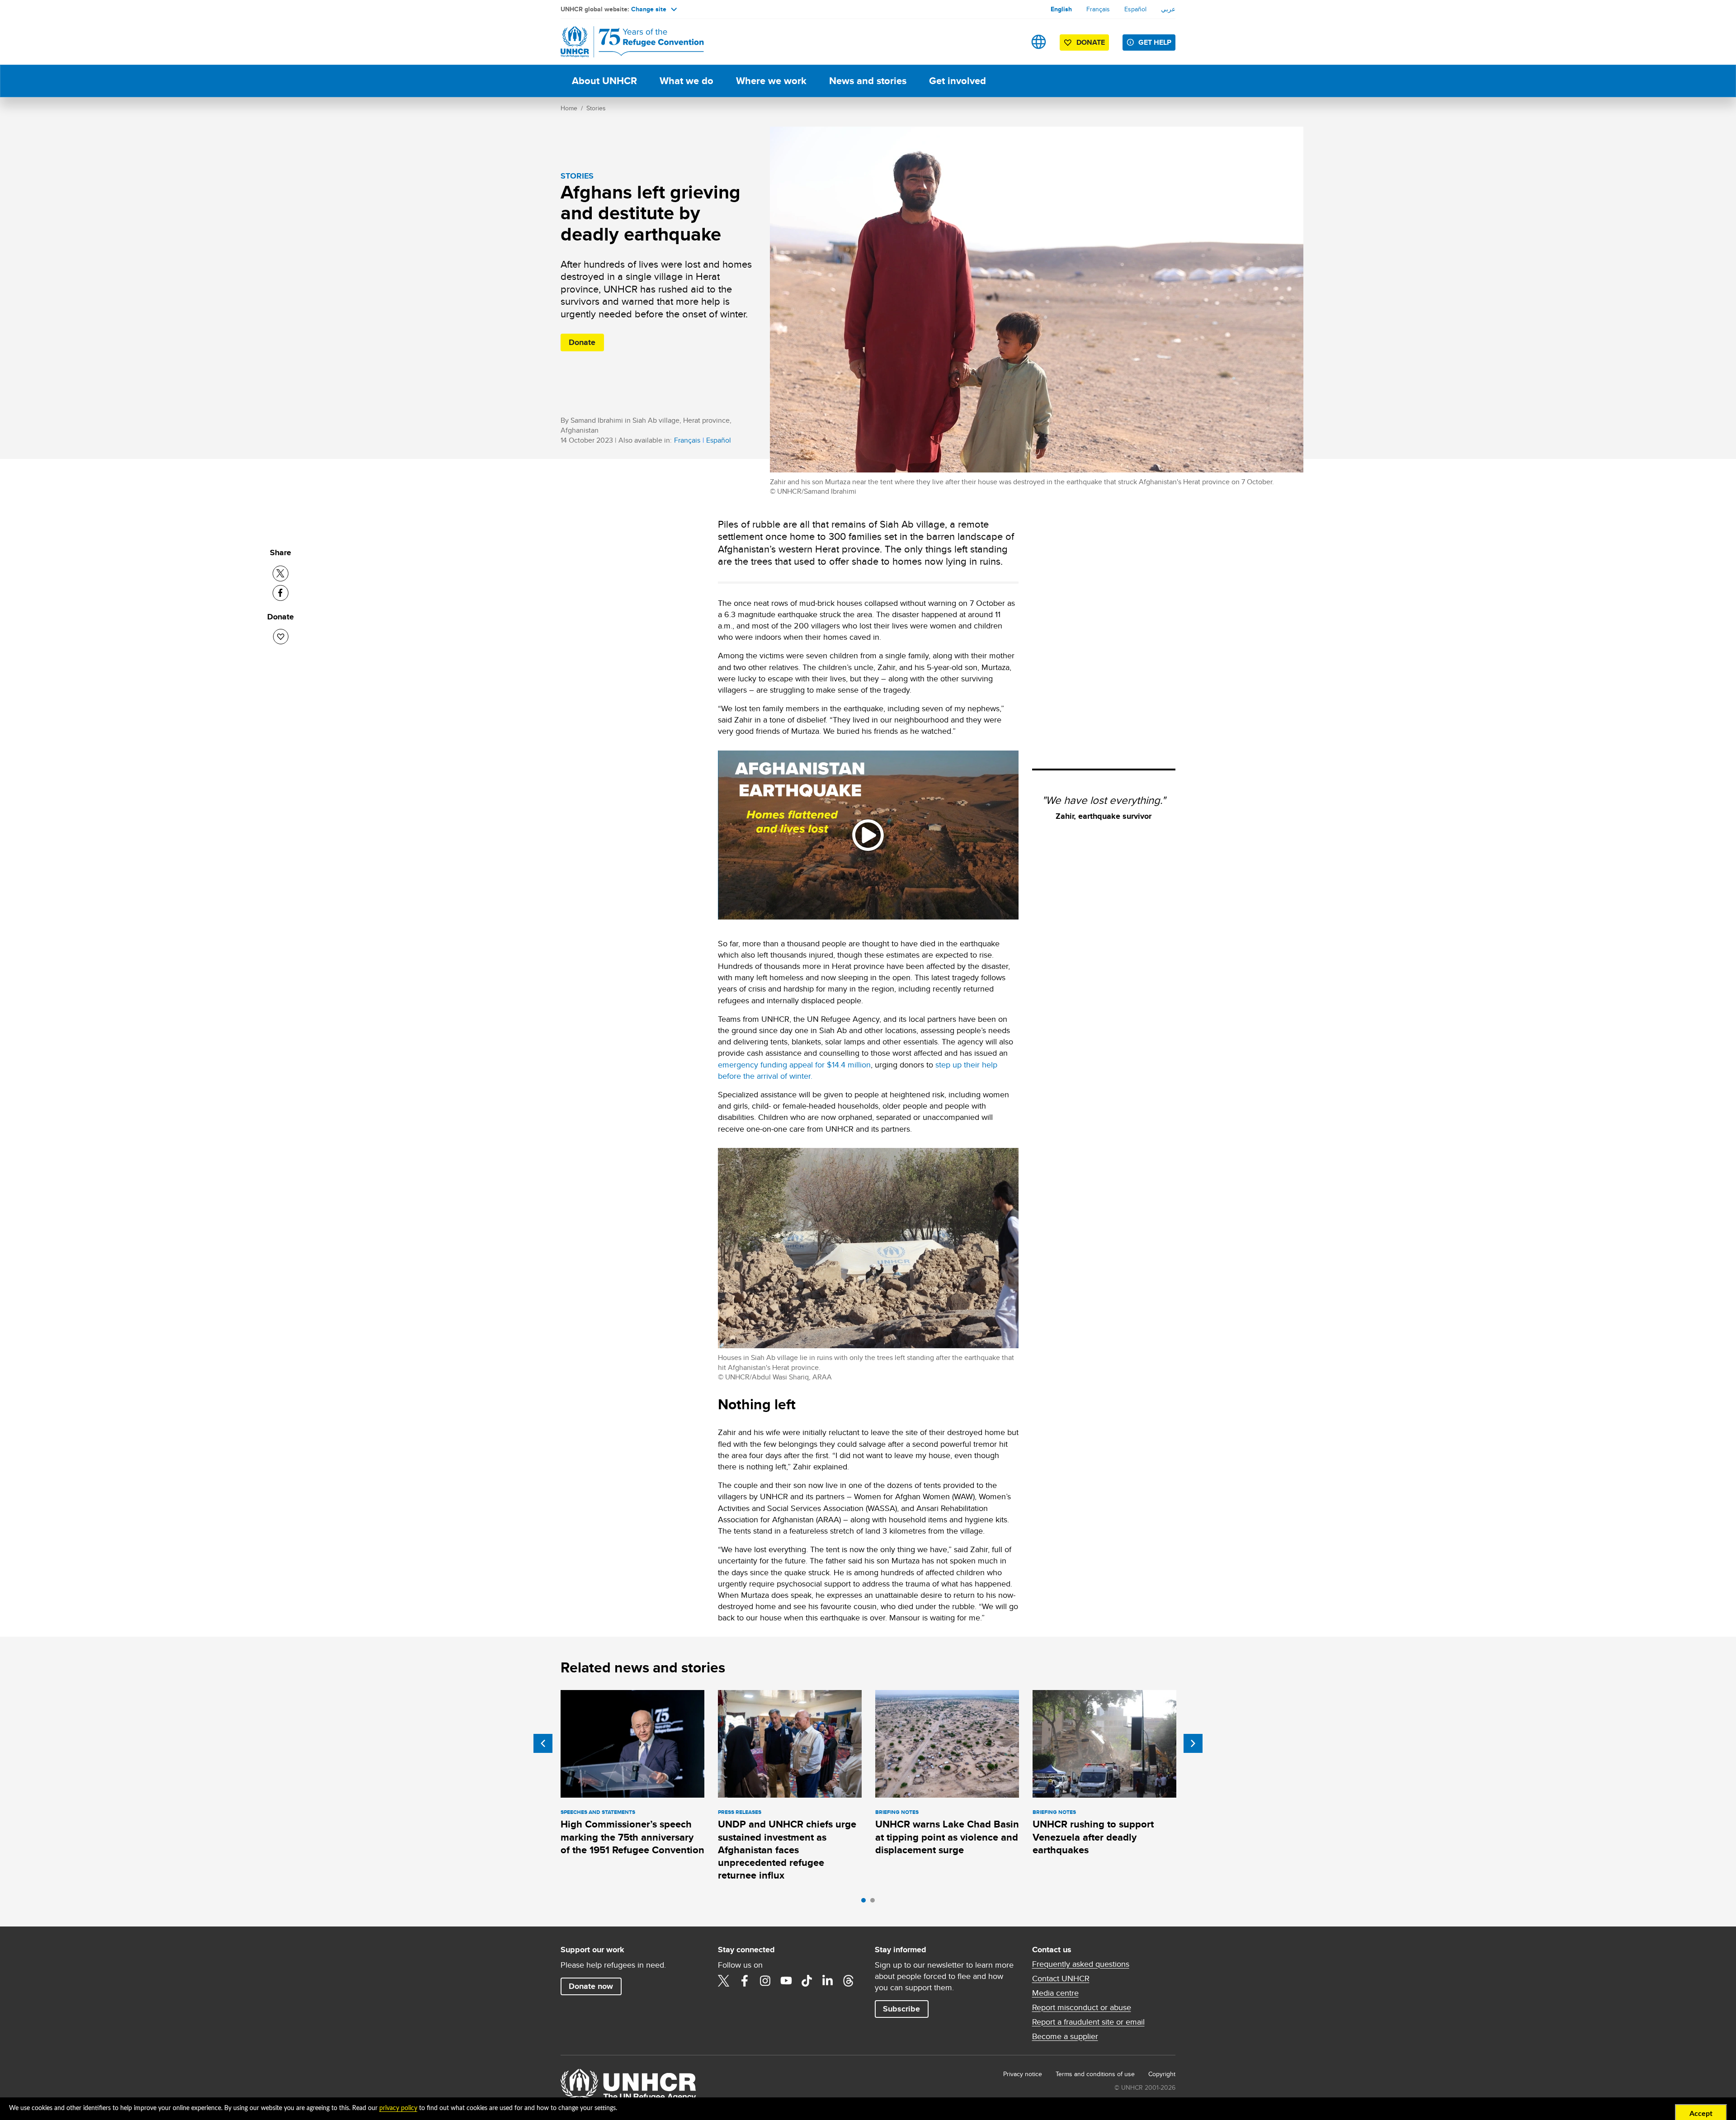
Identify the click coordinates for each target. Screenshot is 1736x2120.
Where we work (771, 81)
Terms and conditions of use (1095, 2074)
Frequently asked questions (1081, 1964)
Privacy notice (1023, 2074)
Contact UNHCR (1061, 1978)
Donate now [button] (591, 1986)
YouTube (786, 1981)
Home (569, 108)
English (1061, 9)
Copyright (1162, 2074)
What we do (686, 81)
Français (1098, 9)
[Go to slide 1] (866, 1903)
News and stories (868, 81)
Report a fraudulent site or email (1088, 2022)
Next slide (1193, 1743)
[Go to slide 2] (875, 1903)
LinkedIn (828, 1981)
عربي (1168, 9)
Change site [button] (649, 9)
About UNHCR (604, 81)
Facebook (745, 1981)
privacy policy (398, 2108)
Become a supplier (1065, 2036)
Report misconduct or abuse (1082, 2007)
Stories (596, 108)
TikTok (807, 1981)
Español (1135, 9)
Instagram (765, 1981)
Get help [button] (1155, 42)
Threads (849, 1981)
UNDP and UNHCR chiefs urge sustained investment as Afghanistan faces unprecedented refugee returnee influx (787, 1850)
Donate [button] (1091, 42)
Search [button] (1010, 42)
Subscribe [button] (901, 2009)
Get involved (958, 81)
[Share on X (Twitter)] (281, 574)
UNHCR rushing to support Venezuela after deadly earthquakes (1093, 1837)
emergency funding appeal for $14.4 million (794, 1065)
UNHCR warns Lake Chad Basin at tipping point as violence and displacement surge (947, 1837)
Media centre (1055, 1993)
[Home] (624, 42)
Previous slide (543, 1743)
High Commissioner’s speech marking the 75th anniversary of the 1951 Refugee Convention (632, 1837)
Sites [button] (1039, 42)
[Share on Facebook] (281, 593)
